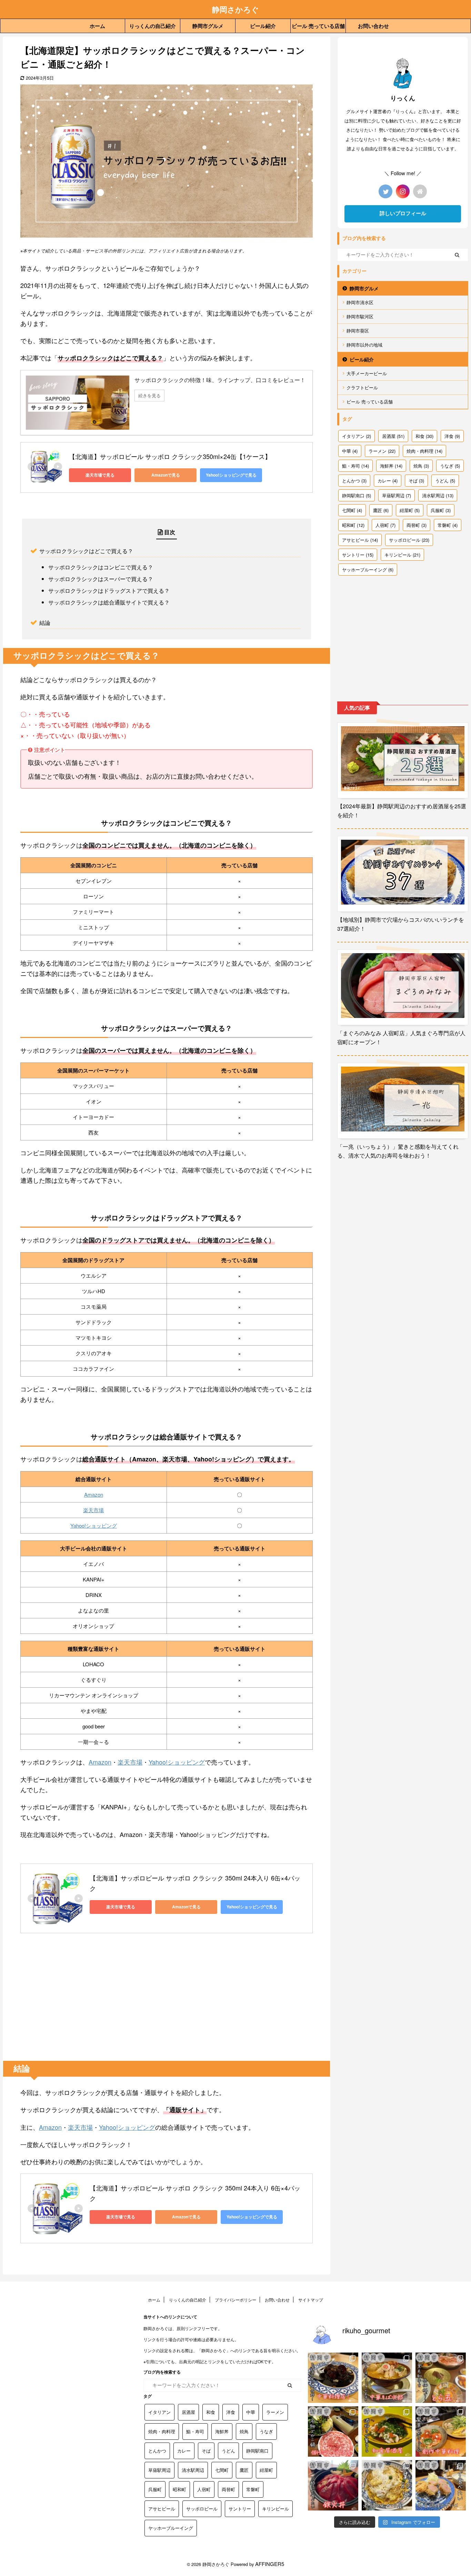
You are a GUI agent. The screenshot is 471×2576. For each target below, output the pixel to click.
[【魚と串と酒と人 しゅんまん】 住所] (387, 2432)
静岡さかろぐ (235, 9)
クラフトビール (362, 387)
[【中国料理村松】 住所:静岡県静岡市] (441, 2432)
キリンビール (402, 555)
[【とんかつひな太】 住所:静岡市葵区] (441, 2485)
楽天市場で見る (100, 475)
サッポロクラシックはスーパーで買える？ (101, 579)
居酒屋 (393, 436)
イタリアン (357, 436)
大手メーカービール (367, 373)
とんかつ (354, 481)
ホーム (97, 26)
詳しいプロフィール (403, 213)
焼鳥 (421, 466)
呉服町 (441, 510)
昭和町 (353, 525)
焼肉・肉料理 (424, 451)
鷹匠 (381, 510)
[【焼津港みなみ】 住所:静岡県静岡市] (333, 2485)
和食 (424, 436)
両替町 (417, 525)
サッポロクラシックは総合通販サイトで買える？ (109, 602)
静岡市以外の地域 (364, 345)
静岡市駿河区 (360, 316)
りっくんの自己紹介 (153, 26)
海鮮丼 (391, 466)
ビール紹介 (263, 26)
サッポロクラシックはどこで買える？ (86, 551)
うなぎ (450, 466)
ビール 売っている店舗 (318, 26)
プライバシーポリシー (235, 2300)
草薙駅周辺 (397, 495)
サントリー (358, 555)
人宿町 (385, 525)
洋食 (452, 436)
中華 (350, 451)
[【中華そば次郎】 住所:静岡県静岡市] (387, 2378)
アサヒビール (360, 540)
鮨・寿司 (355, 466)
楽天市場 (93, 1510)
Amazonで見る (166, 475)
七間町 (352, 510)
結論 (45, 622)
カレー (388, 481)
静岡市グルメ (208, 26)
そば (416, 481)
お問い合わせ (373, 26)
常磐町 (448, 525)
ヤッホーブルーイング (368, 570)
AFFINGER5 (270, 2564)
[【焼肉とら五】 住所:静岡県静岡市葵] (441, 2378)
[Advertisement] (167, 2006)
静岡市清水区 (360, 302)
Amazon (94, 1494)
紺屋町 (410, 510)
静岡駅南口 (357, 495)
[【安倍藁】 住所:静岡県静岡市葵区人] (333, 2432)
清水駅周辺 (438, 495)
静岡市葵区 (358, 331)
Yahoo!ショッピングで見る (231, 475)
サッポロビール (409, 540)
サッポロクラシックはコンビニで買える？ (101, 567)
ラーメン (382, 451)
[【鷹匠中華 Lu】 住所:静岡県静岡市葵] (333, 2378)
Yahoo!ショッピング (94, 1525)
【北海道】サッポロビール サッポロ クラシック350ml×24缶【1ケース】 (170, 456)
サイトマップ (311, 2300)
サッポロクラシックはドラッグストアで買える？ (109, 590)
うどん (445, 481)
